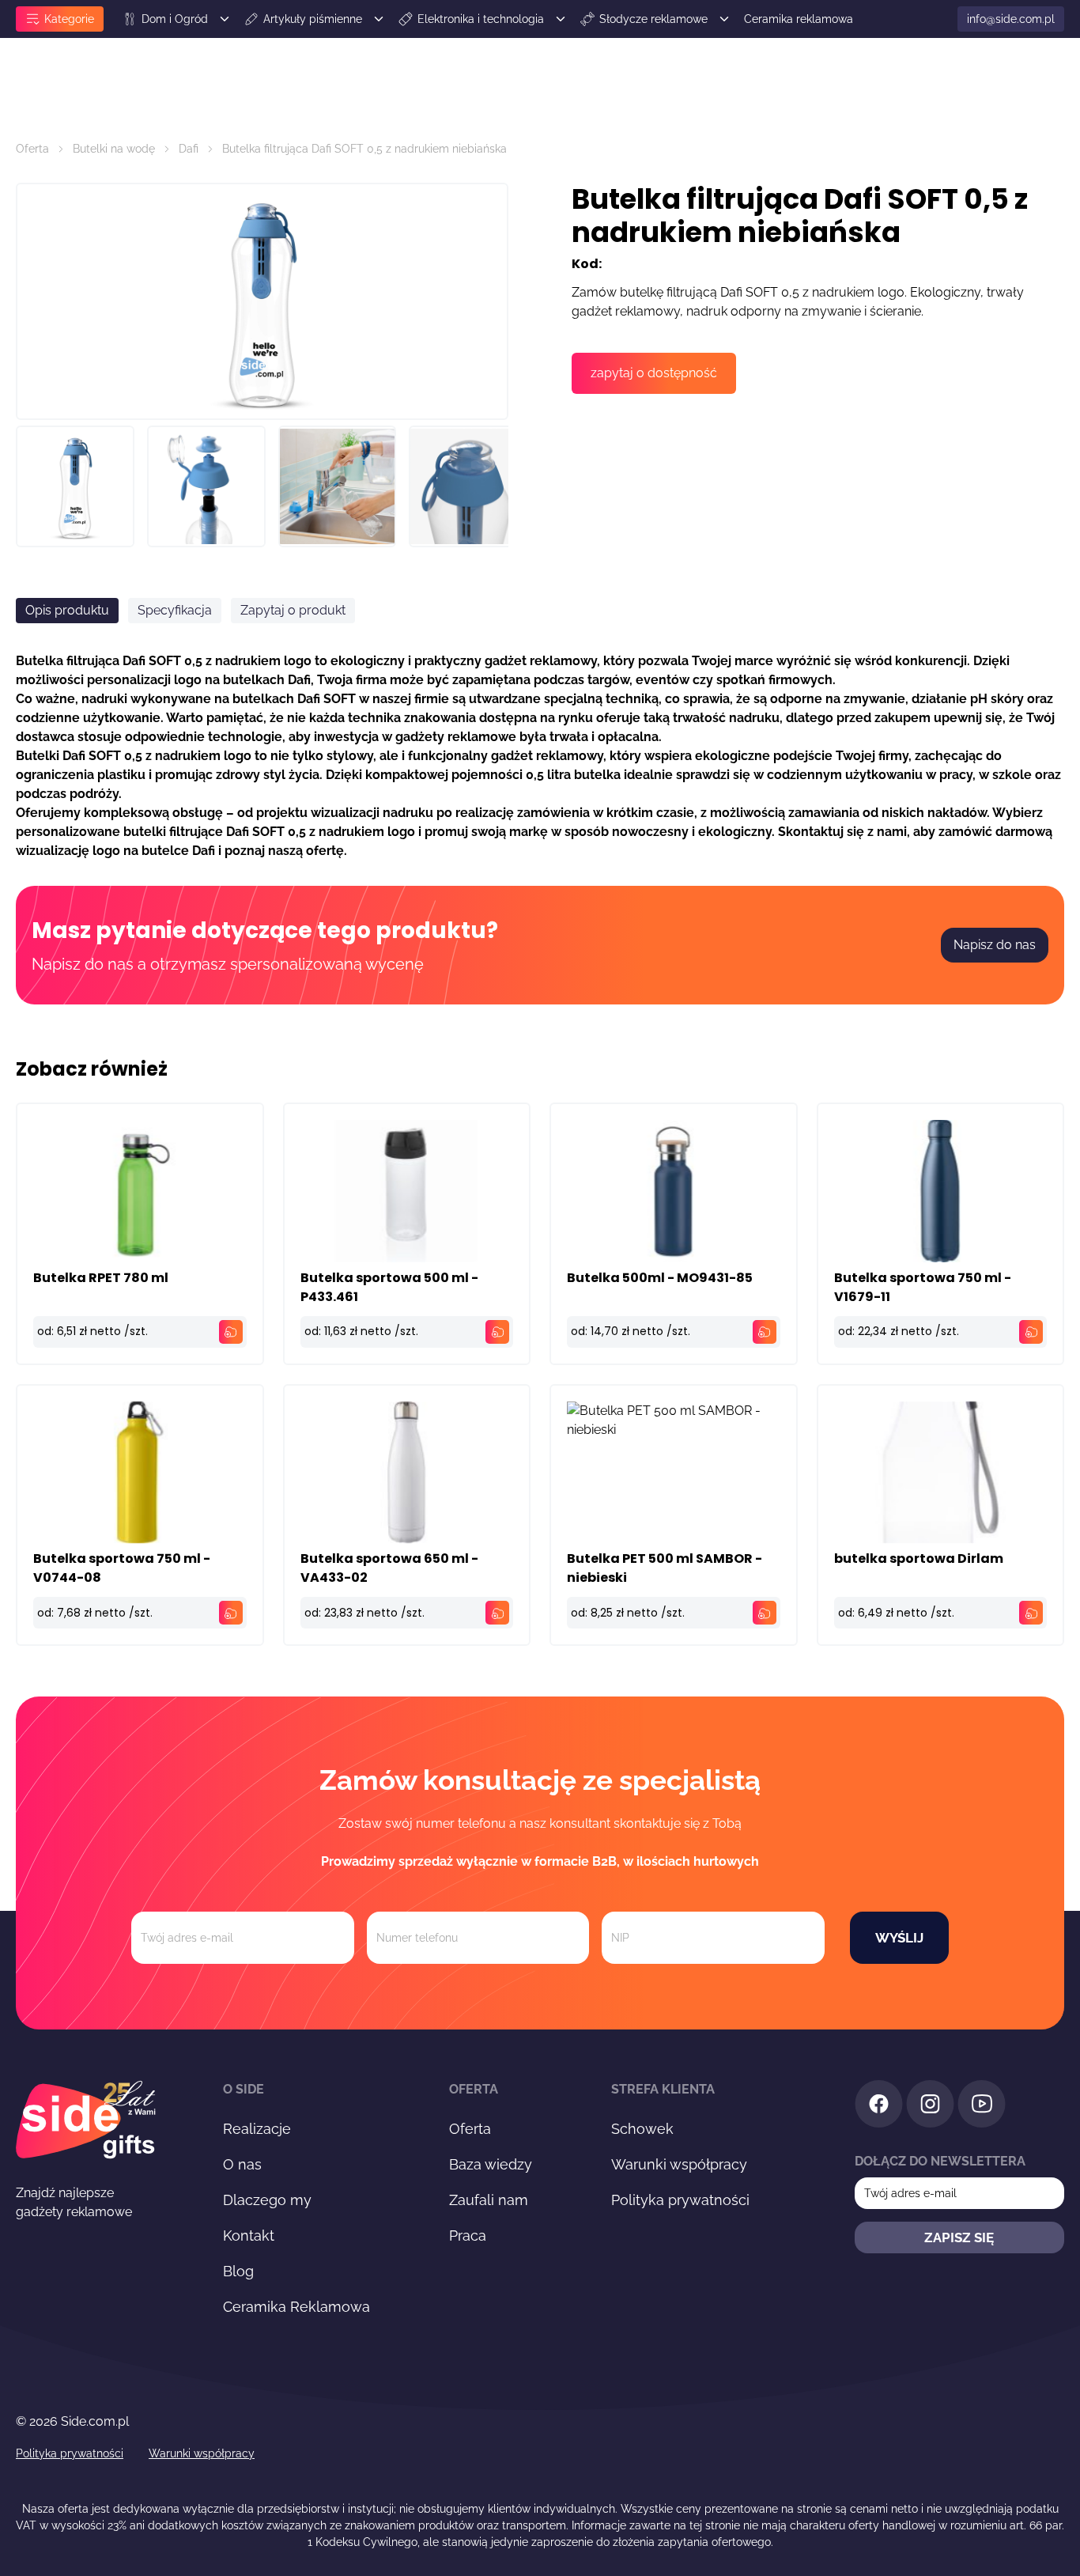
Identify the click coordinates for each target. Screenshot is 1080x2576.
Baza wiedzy (491, 2164)
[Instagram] (930, 2107)
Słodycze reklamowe (653, 19)
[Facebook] (879, 2107)
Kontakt (249, 2236)
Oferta (32, 149)
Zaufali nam (489, 2200)
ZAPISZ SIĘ (959, 2237)
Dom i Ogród (175, 19)
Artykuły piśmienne (313, 19)
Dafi (189, 149)
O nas (242, 2164)
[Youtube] (982, 2107)
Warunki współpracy (679, 2164)
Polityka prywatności (680, 2200)
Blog (238, 2271)
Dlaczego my (267, 2200)
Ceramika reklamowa (799, 19)
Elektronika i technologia (481, 19)
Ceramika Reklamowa (296, 2307)
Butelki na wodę (114, 149)
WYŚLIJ (899, 1938)
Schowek (642, 2129)
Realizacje (257, 2129)
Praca (468, 2236)
